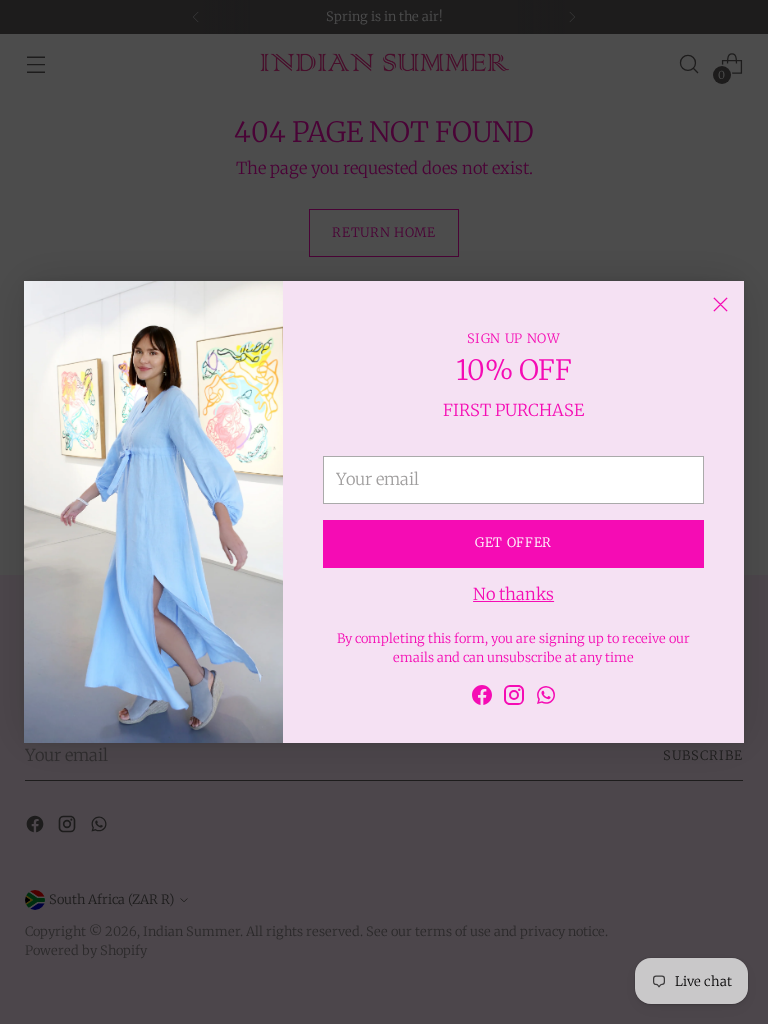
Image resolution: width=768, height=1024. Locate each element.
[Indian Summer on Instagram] (514, 699)
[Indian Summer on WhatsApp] (546, 699)
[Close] (720, 304)
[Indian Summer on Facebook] (482, 699)
